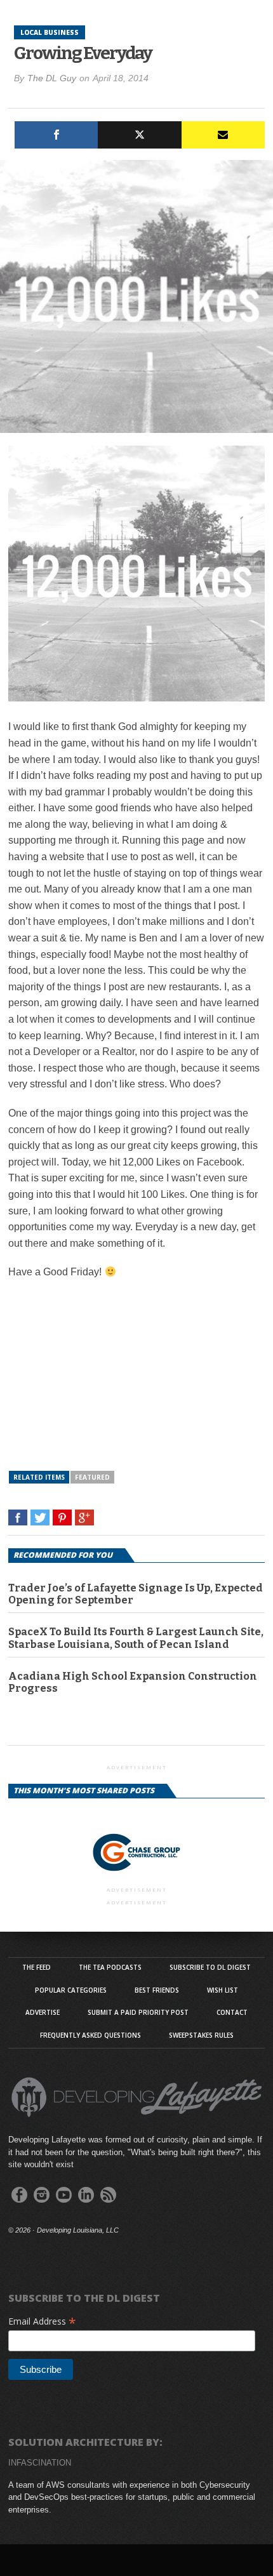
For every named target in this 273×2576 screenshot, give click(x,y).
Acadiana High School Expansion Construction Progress (133, 1682)
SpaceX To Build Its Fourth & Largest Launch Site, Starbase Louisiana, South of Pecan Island (136, 1638)
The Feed (37, 1967)
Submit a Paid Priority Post (138, 2012)
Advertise (43, 2012)
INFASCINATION (40, 2463)
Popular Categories (71, 1990)
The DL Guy (52, 78)
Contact (232, 2012)
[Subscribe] (223, 135)
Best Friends (157, 1990)
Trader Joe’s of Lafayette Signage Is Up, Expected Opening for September (136, 1594)
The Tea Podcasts (110, 1967)
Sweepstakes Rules (201, 2035)
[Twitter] (139, 135)
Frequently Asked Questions (90, 2035)
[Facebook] (56, 135)
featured (92, 1477)
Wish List (223, 1990)
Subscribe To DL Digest (210, 1967)
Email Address (42, 2321)
